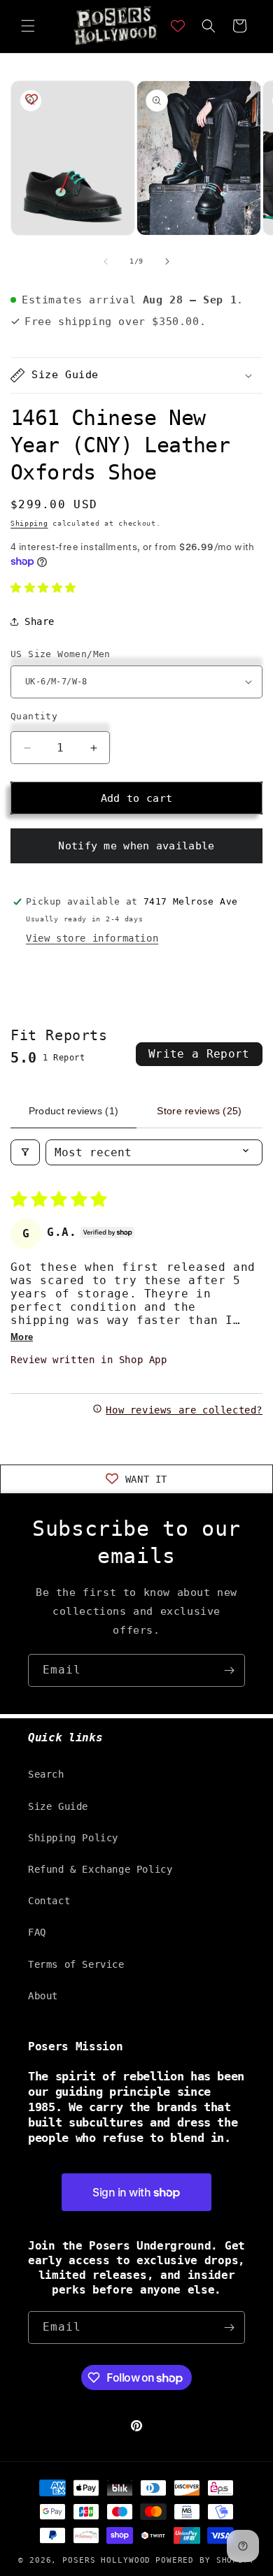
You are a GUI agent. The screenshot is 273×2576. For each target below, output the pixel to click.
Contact (49, 1901)
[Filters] (25, 1152)
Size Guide (58, 1806)
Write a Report (199, 1054)
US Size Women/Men (61, 654)
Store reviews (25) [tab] (199, 1111)
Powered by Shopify (205, 2560)
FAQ (37, 1932)
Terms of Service (76, 1964)
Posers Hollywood (106, 2560)
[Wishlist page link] (178, 26)
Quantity (34, 716)
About (43, 1996)
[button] (28, 26)
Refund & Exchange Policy (100, 1869)
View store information (92, 938)
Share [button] (40, 621)
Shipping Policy (73, 1838)
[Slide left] (106, 261)
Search (46, 1774)
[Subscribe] (229, 1670)
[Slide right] (167, 261)
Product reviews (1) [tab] (73, 1111)
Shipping (29, 523)
